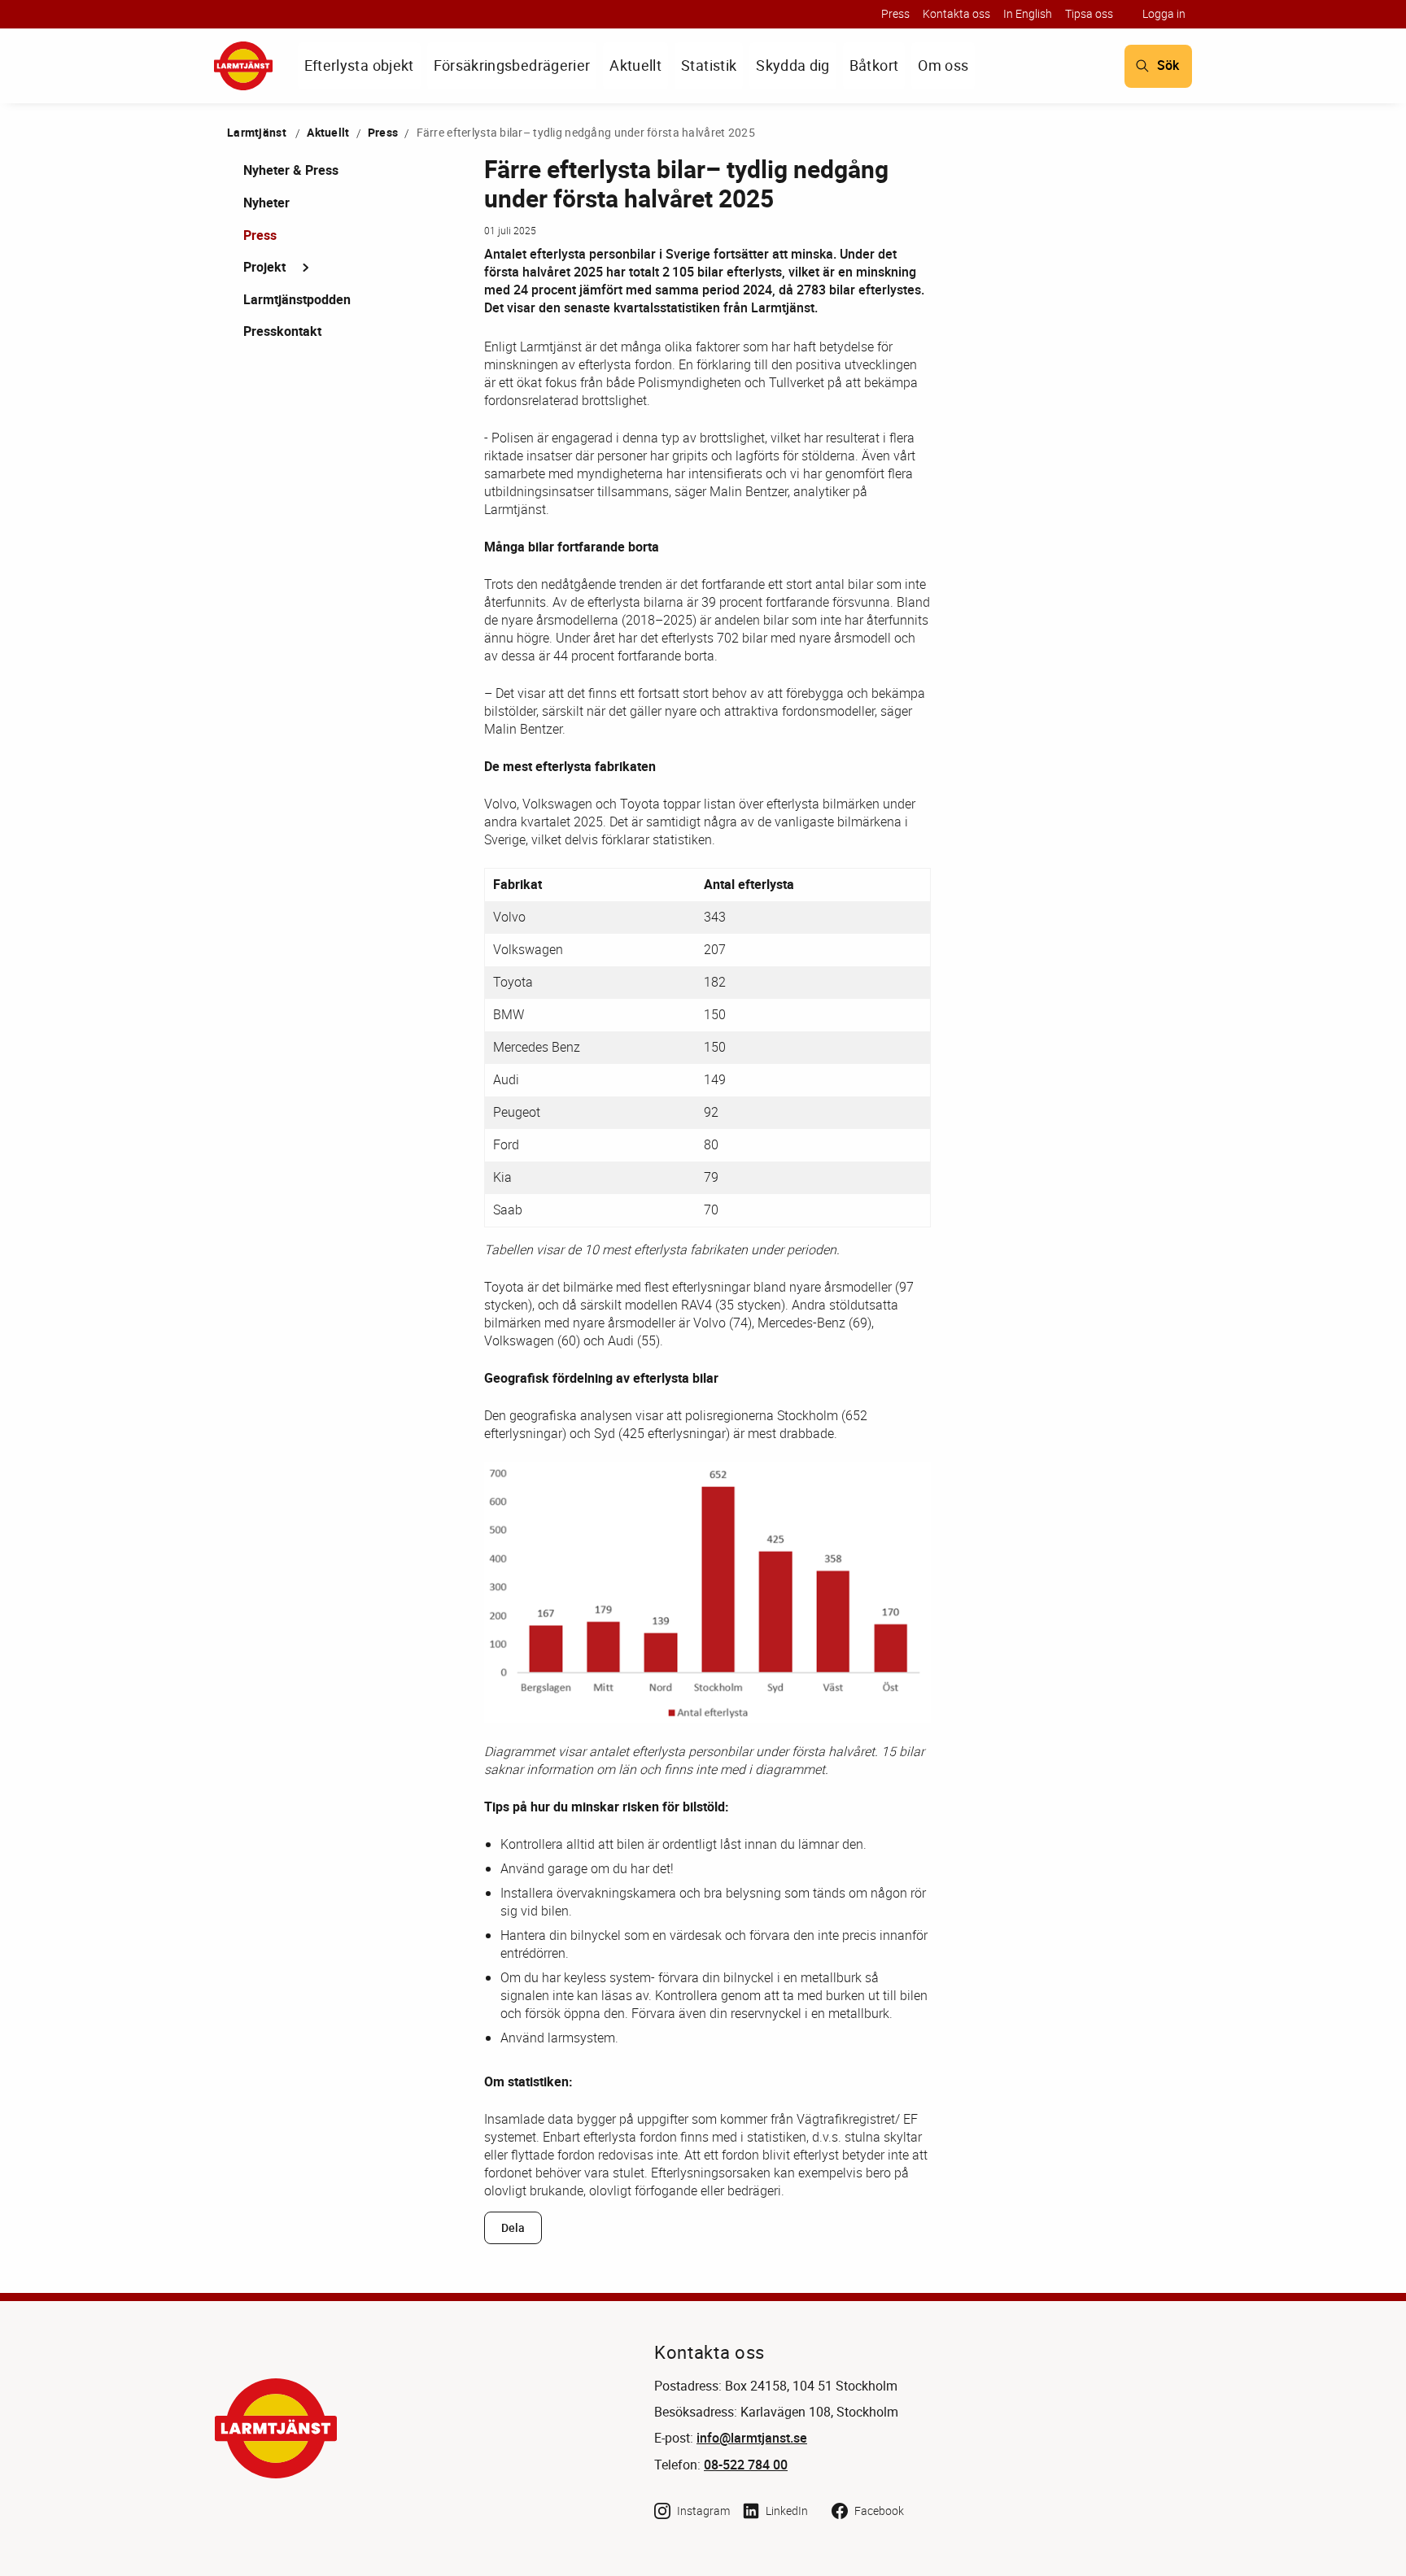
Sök (1168, 65)
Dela (513, 2228)
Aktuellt (635, 65)
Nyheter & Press (291, 170)
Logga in (1164, 13)
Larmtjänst (257, 132)
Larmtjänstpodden (297, 299)
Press (895, 13)
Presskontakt (282, 331)
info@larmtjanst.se (752, 2438)
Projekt (264, 267)
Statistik (709, 65)
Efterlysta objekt (359, 65)
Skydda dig (793, 65)
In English (1028, 13)
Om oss (943, 65)
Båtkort (874, 65)
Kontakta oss (956, 13)
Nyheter (266, 203)
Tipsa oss (1089, 13)
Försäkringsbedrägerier (512, 65)
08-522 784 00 (746, 2465)
